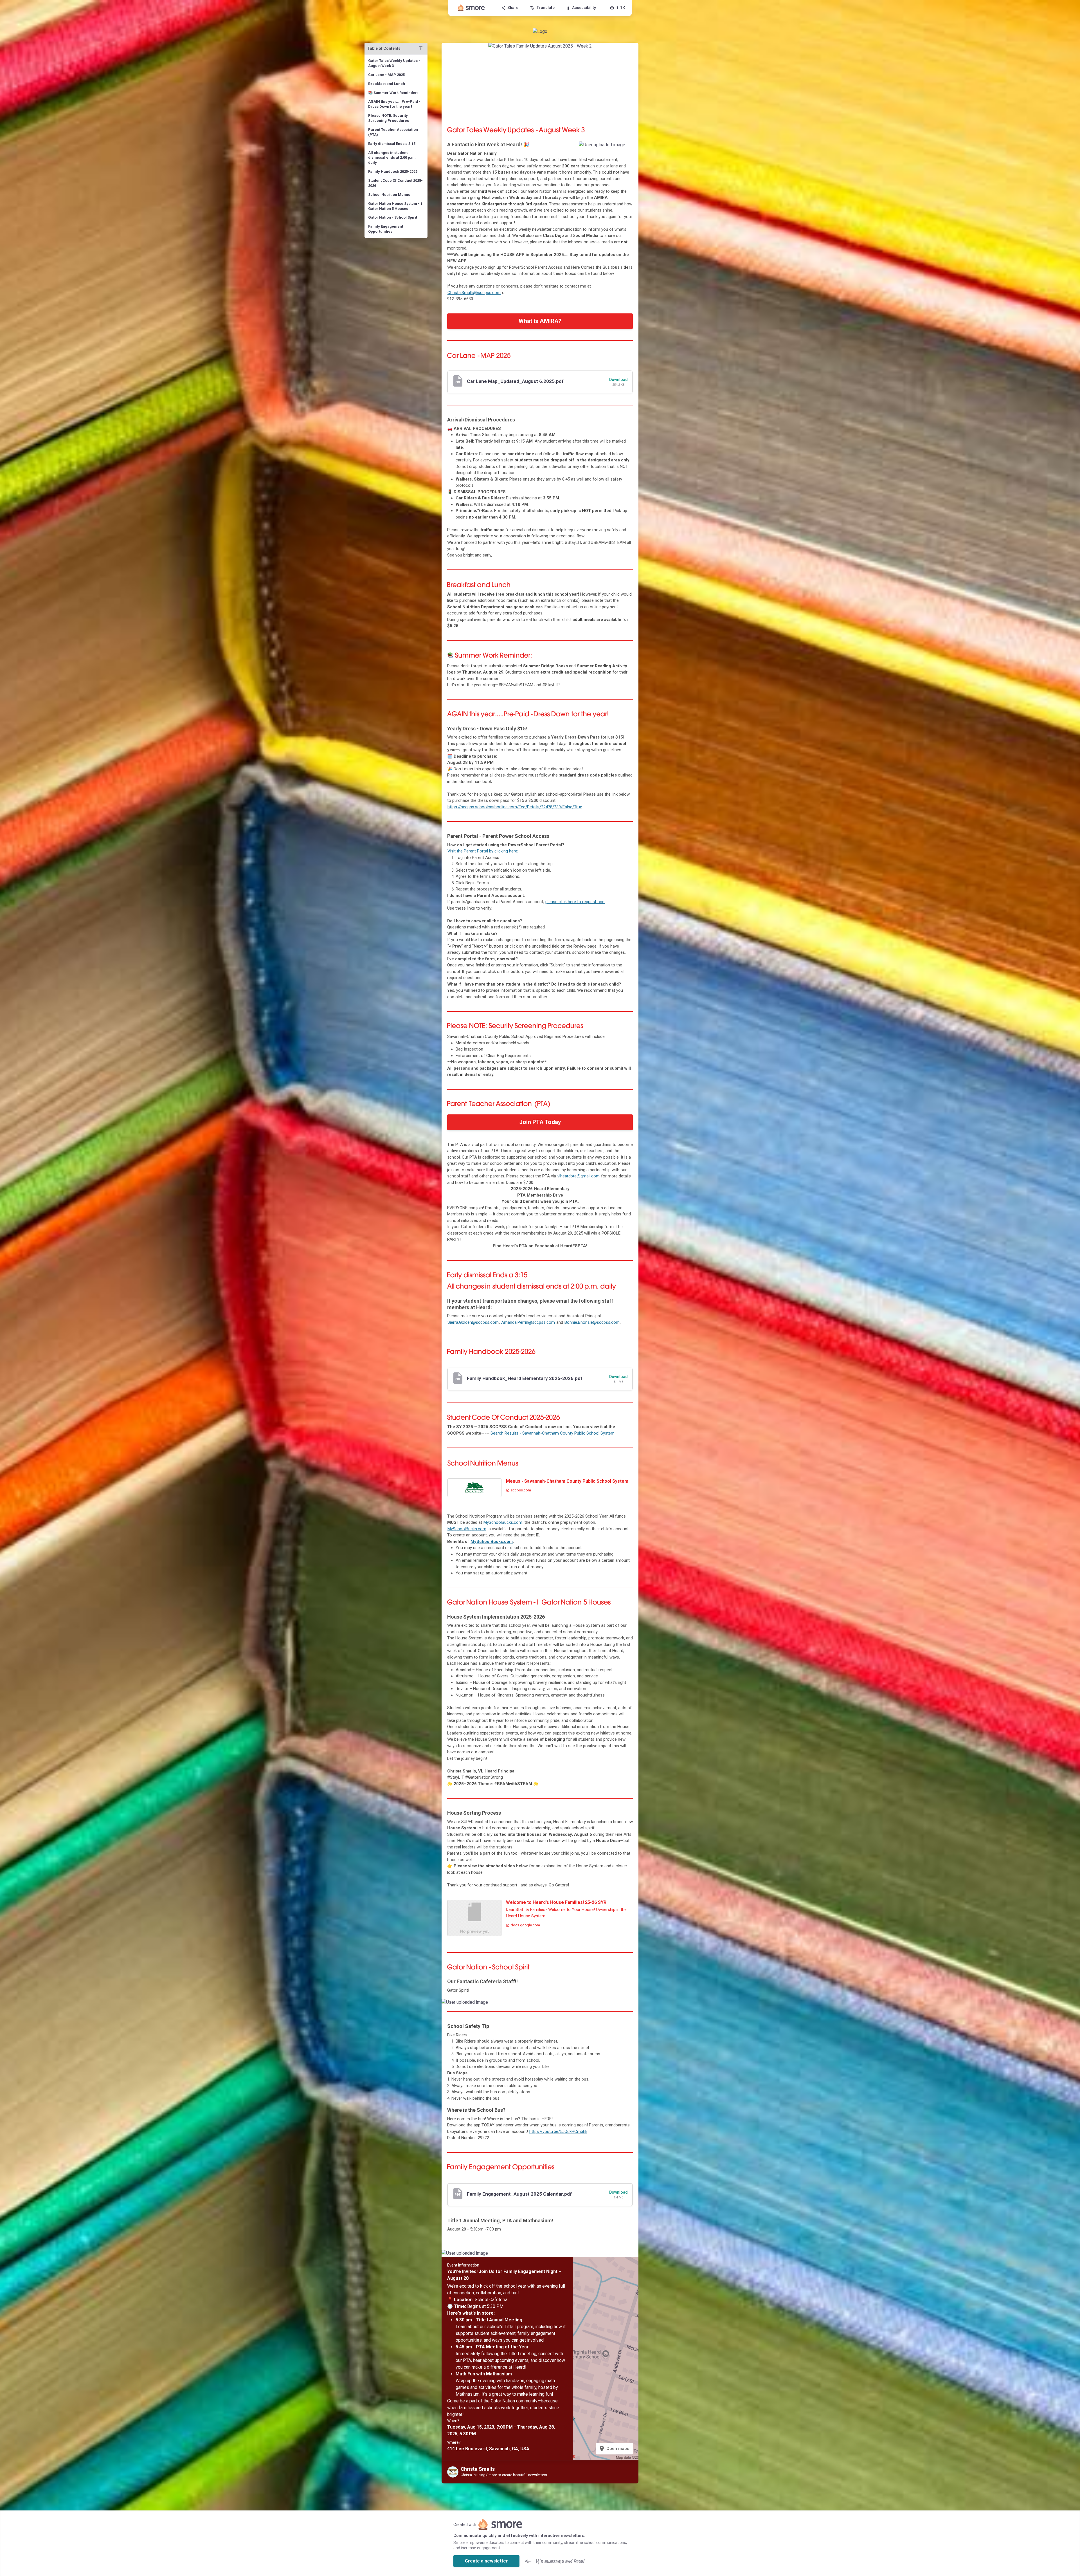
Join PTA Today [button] (540, 1122)
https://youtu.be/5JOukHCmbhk (558, 2131)
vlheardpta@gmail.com (579, 1176)
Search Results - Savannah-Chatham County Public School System (553, 1433)
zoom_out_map (627, 148)
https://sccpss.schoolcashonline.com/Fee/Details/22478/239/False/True (515, 807)
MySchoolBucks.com (503, 1522)
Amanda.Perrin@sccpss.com (528, 1322)
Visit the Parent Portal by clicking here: (483, 851)
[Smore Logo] (471, 8)
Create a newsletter (486, 2561)
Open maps (614, 2449)
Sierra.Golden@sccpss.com (473, 1322)
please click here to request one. (575, 902)
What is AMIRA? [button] (540, 321)
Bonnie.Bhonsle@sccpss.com (592, 1322)
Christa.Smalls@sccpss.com (474, 293)
